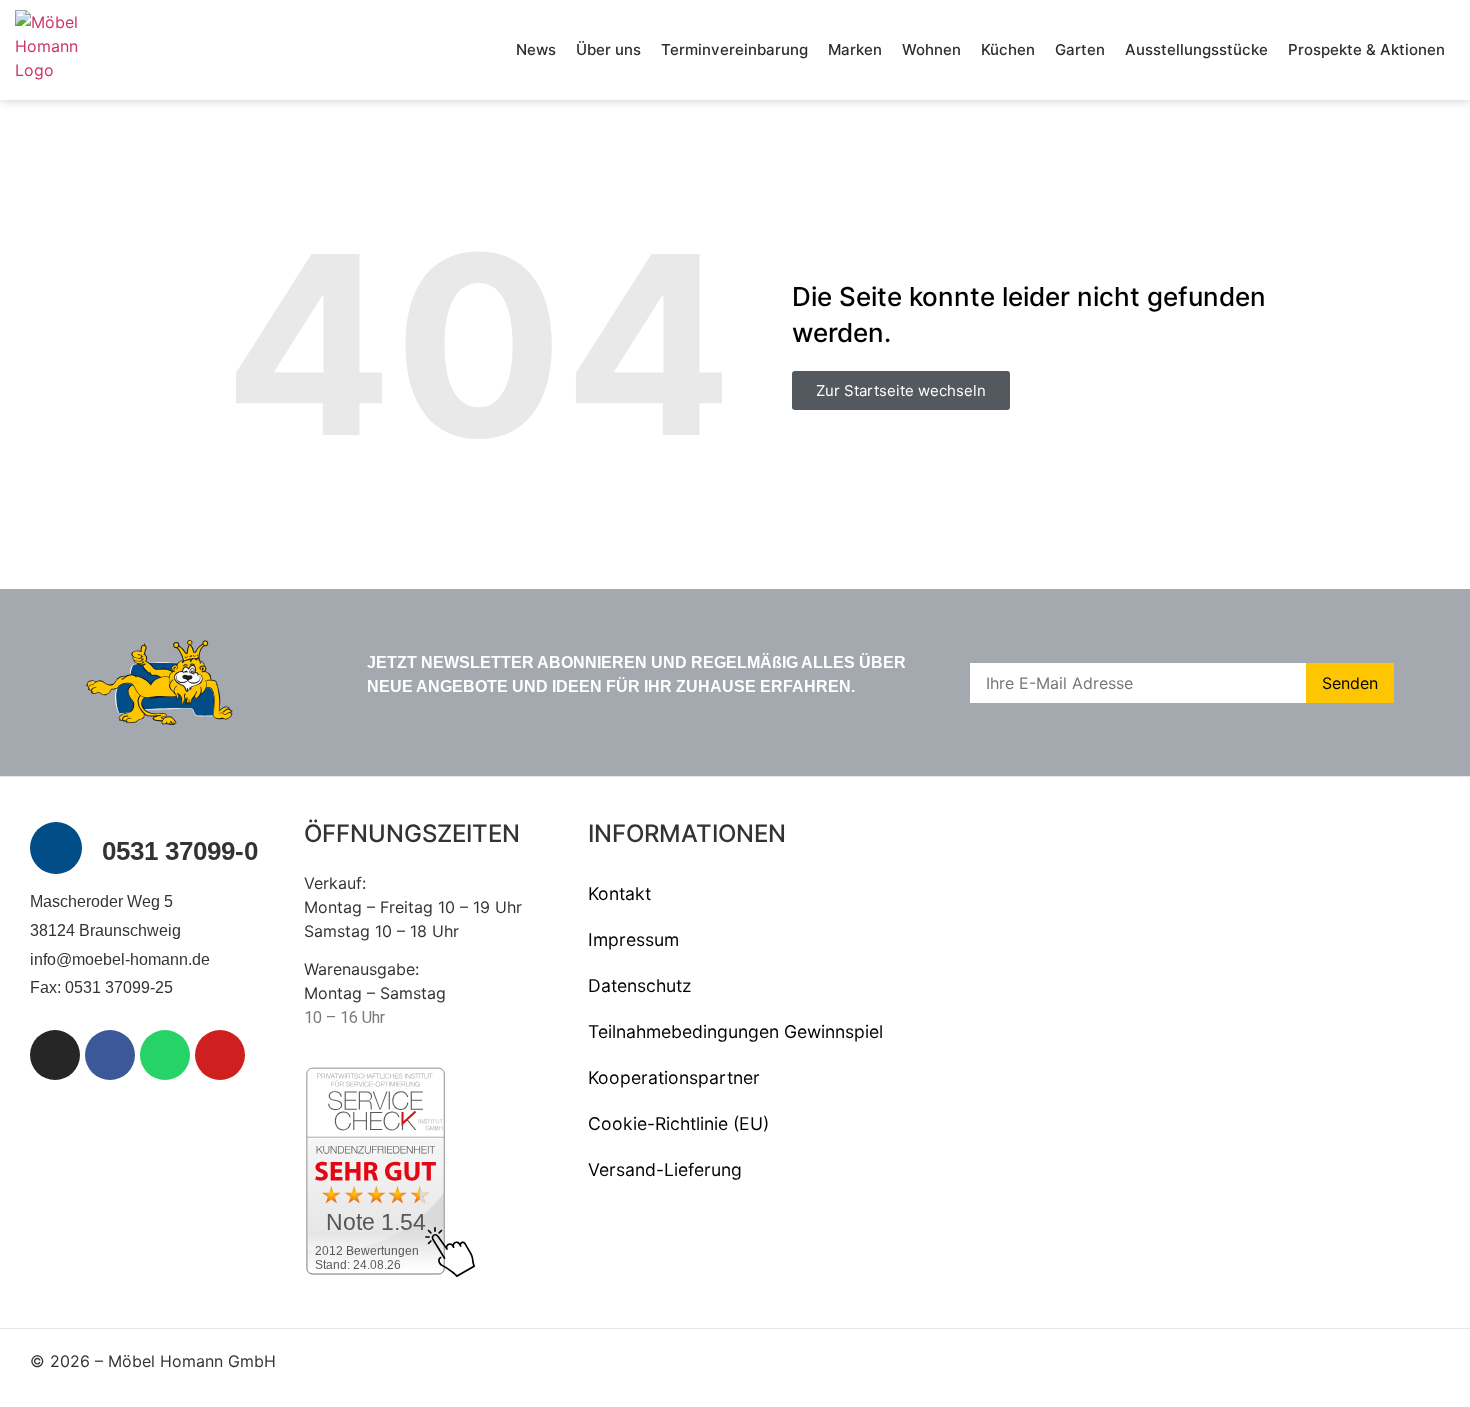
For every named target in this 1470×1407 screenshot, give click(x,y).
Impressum (633, 939)
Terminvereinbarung (734, 49)
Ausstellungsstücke (1196, 49)
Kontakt (619, 893)
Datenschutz (640, 985)
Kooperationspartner (674, 1077)
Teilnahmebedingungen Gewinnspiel (735, 1031)
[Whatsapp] (165, 1055)
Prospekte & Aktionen (1366, 49)
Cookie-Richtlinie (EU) (678, 1123)
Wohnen (931, 49)
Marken (855, 49)
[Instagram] (55, 1055)
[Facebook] (110, 1055)
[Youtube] (220, 1055)
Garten (1080, 49)
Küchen (1008, 49)
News (536, 49)
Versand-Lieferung (665, 1169)
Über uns (608, 49)
